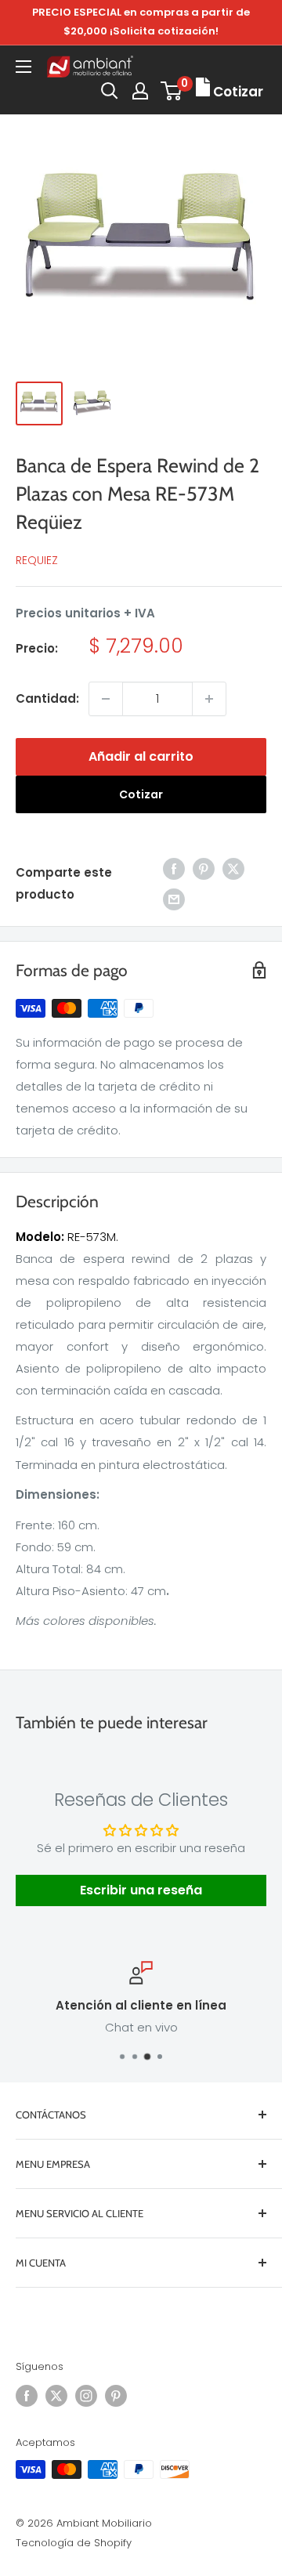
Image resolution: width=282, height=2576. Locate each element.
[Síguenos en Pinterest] (116, 2396)
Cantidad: (47, 698)
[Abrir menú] (23, 67)
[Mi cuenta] (140, 91)
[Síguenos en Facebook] (27, 2396)
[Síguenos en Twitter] (56, 2396)
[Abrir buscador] (110, 91)
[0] (172, 91)
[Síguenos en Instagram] (86, 2396)
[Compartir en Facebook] (174, 868)
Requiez (37, 560)
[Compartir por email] (174, 899)
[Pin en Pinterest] (204, 868)
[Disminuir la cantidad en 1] (106, 699)
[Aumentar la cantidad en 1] (209, 699)
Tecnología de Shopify (74, 2543)
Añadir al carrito (141, 756)
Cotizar (141, 794)
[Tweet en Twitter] (233, 868)
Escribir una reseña (141, 1890)
